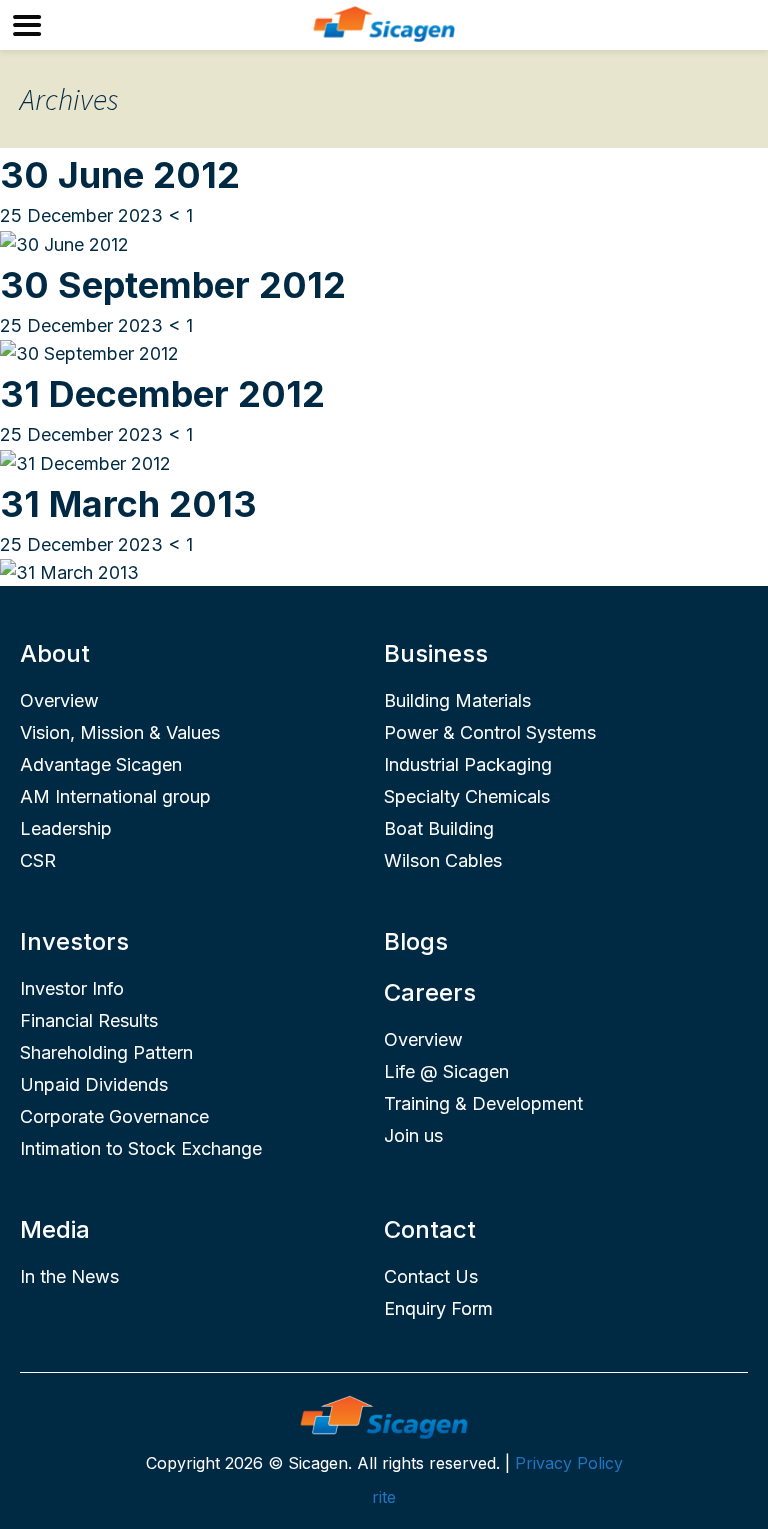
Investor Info (72, 988)
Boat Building (439, 828)
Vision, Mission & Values (120, 732)
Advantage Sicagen (101, 764)
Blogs (416, 941)
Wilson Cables (443, 860)
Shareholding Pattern (106, 1052)
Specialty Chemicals (467, 796)
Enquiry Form (438, 1308)
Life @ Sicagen (446, 1071)
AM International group (115, 796)
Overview (59, 700)
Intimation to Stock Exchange (141, 1148)
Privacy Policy (569, 1463)
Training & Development (483, 1103)
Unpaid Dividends (94, 1084)
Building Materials (457, 700)
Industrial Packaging (468, 764)
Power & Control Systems (490, 732)
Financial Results (89, 1020)
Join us (413, 1135)
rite (384, 1497)
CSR (38, 860)
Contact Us (431, 1276)
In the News (69, 1276)
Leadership (66, 828)
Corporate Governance (114, 1116)
